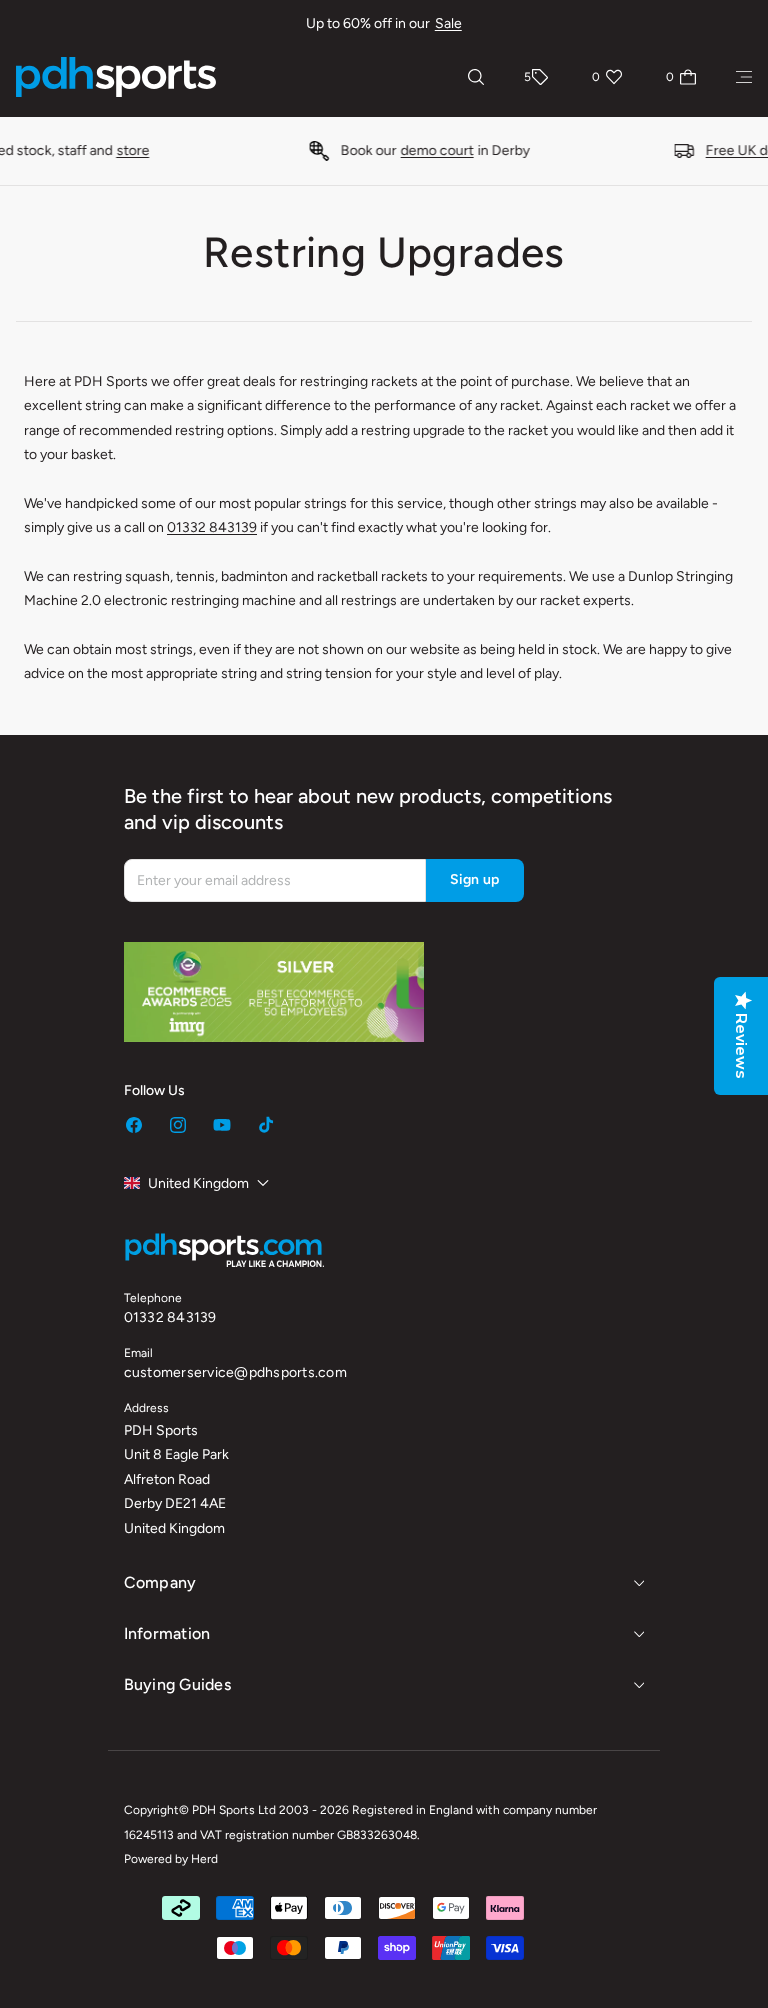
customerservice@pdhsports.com (235, 1372)
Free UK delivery (578, 150)
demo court (258, 150)
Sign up (475, 879)
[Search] (476, 77)
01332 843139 (212, 527)
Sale (448, 23)
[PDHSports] (116, 77)
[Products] (744, 77)
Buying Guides (177, 1684)
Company (160, 1582)
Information (167, 1633)
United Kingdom (198, 1183)
